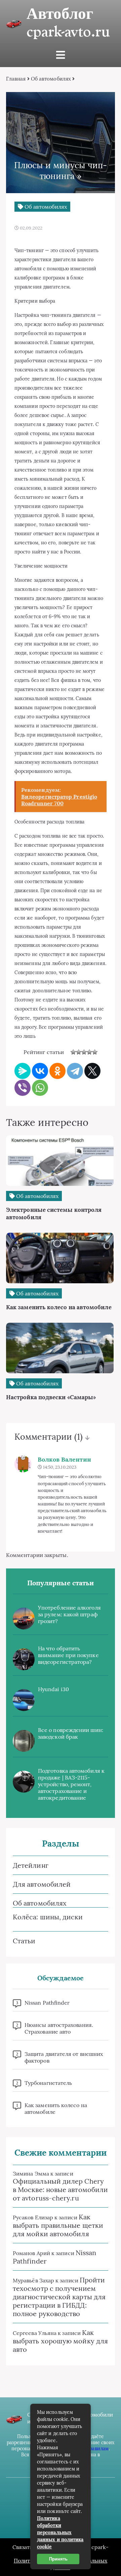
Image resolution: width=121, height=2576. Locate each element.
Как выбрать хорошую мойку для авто (60, 2341)
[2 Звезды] (79, 1052)
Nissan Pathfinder (47, 2003)
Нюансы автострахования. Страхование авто (59, 2028)
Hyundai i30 (53, 1689)
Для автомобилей (42, 1884)
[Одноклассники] (57, 1071)
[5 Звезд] (95, 1052)
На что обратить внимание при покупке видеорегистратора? (68, 1655)
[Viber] (23, 1088)
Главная (16, 79)
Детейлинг (31, 1865)
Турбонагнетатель (48, 2083)
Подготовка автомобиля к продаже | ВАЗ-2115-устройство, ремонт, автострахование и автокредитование (71, 1784)
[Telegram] (75, 1071)
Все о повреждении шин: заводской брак (71, 1733)
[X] (92, 1071)
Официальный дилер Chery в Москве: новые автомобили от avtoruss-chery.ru (60, 2190)
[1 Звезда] (73, 1052)
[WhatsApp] (40, 1088)
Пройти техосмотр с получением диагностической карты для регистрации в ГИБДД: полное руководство (59, 2297)
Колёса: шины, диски (48, 1917)
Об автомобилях (51, 79)
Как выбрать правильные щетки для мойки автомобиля (58, 2225)
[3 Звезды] (84, 1052)
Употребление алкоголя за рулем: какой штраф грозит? (69, 1614)
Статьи (24, 1941)
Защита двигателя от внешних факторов (64, 2057)
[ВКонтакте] (40, 1071)
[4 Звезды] (89, 1052)
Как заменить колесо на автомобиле (56, 2108)
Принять (58, 2559)
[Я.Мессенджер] (23, 1071)
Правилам (97, 2449)
